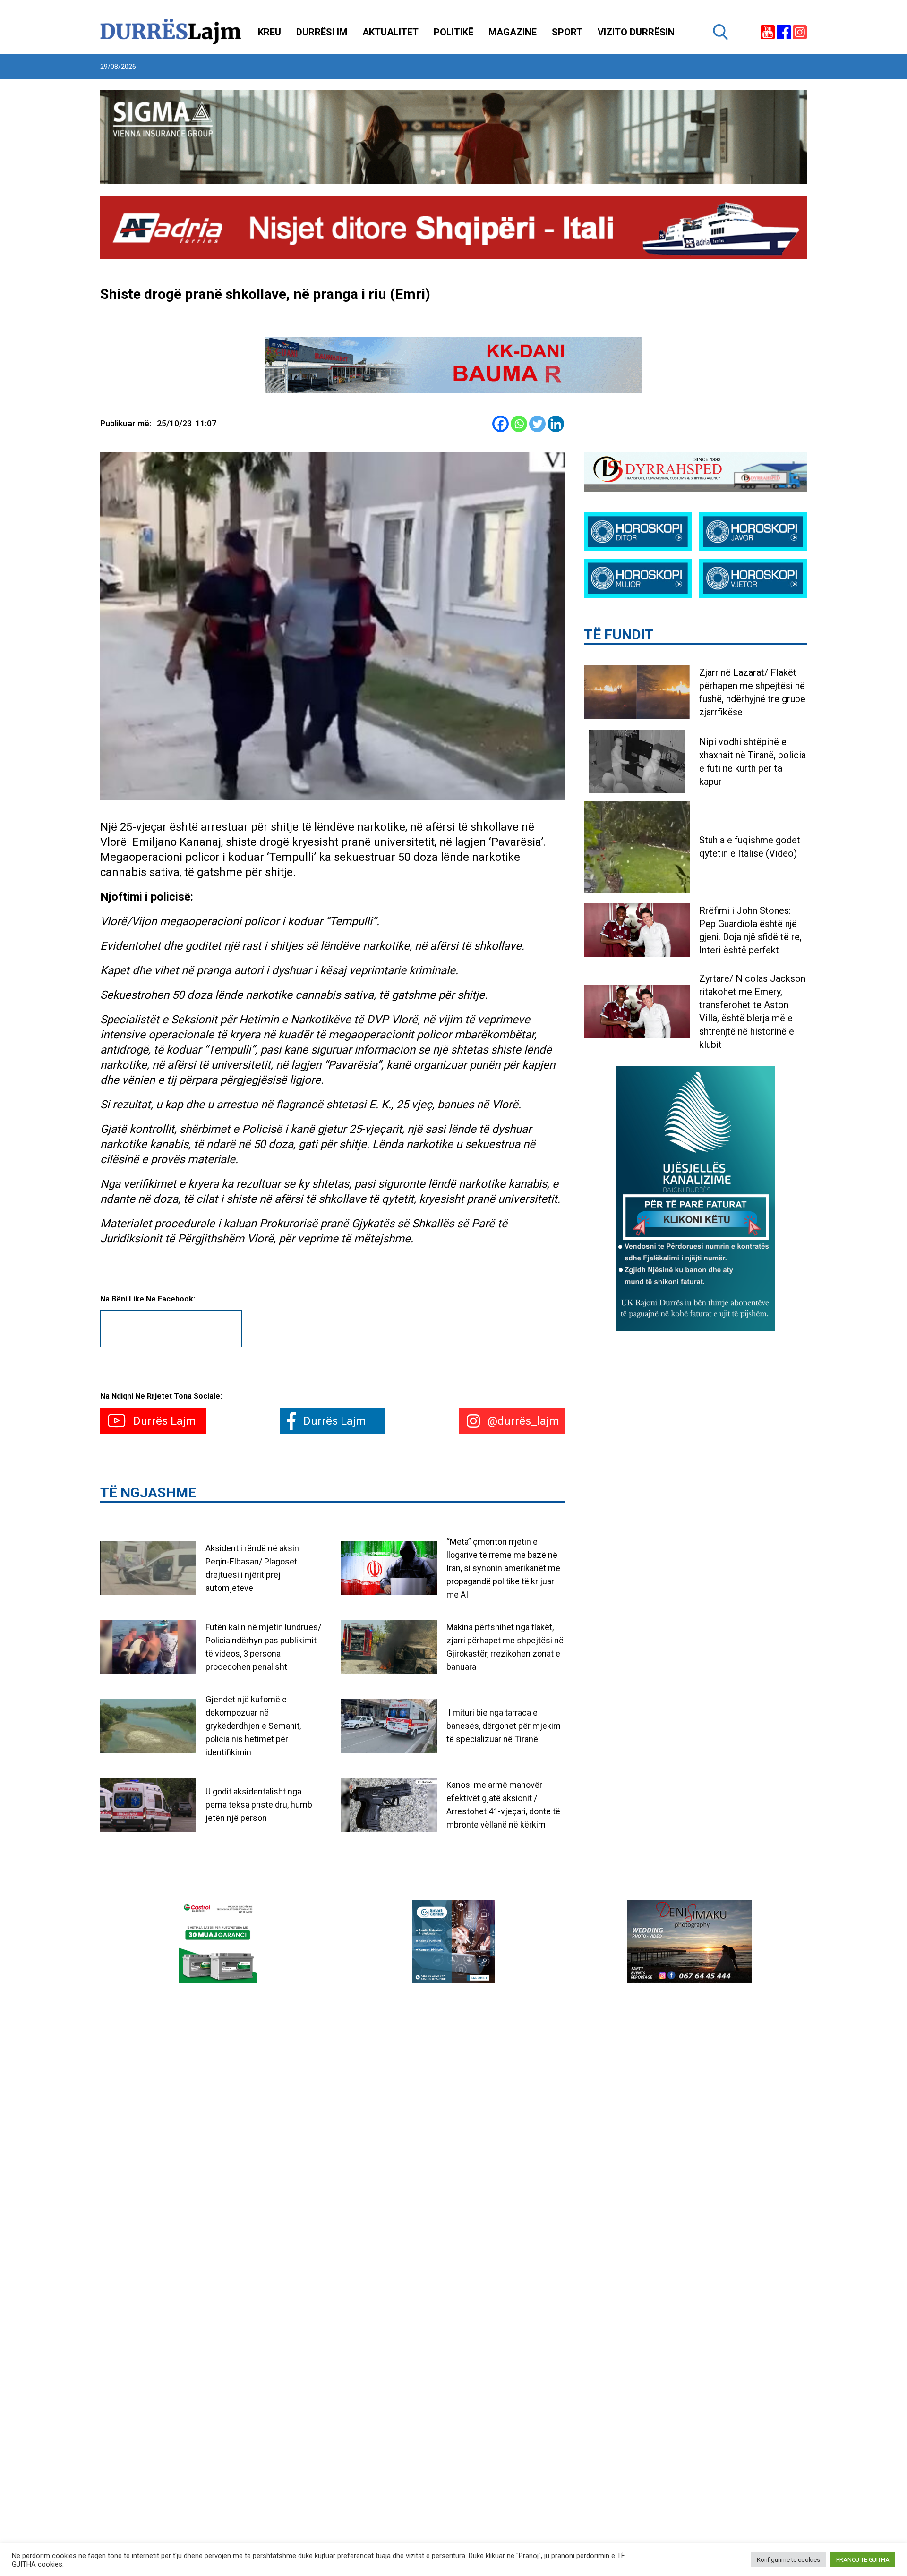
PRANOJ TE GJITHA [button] (863, 2560)
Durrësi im (322, 32)
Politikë (453, 32)
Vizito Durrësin (636, 32)
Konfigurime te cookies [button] (788, 2560)
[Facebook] (501, 424)
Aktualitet (390, 32)
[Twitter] (537, 424)
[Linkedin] (556, 424)
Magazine (513, 32)
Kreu (270, 32)
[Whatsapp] (519, 424)
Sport (567, 32)
